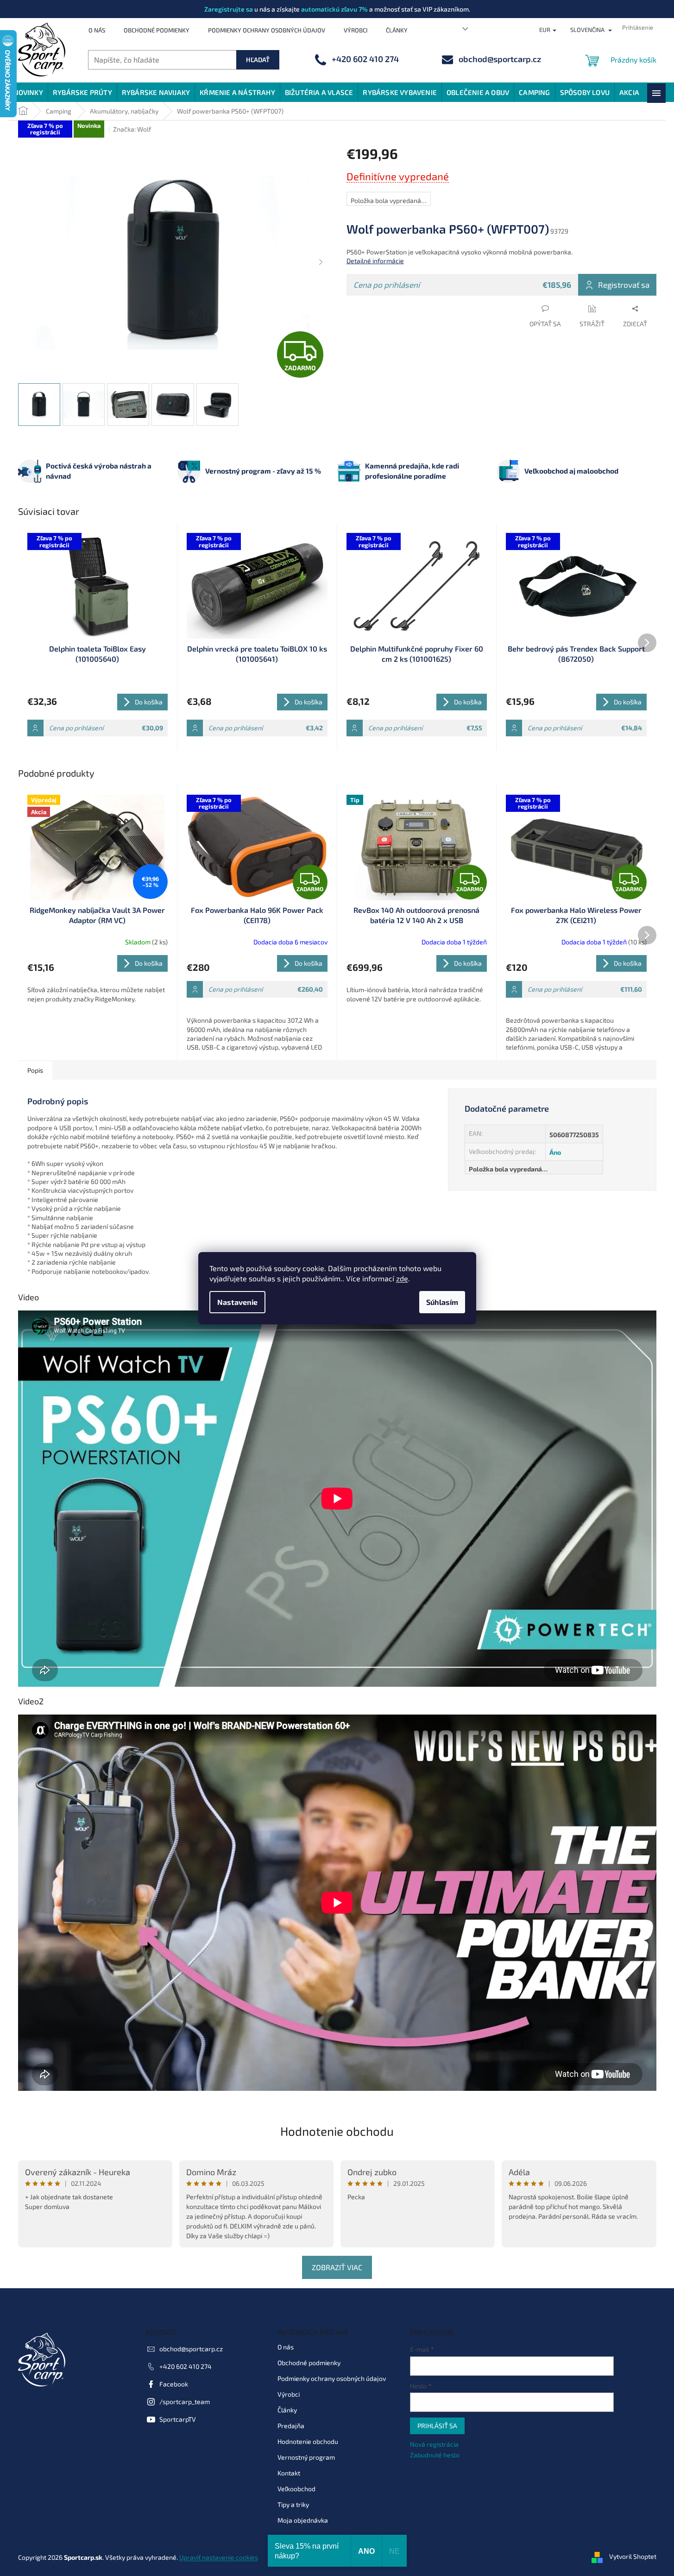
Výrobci (356, 30)
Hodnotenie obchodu (337, 2131)
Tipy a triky (293, 2504)
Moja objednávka (303, 2520)
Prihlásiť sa (437, 2426)
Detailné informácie (375, 261)
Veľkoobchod (296, 2489)
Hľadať (258, 60)
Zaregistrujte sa (229, 9)
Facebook (174, 2384)
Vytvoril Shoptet (633, 2556)
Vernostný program (306, 2457)
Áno (555, 1152)
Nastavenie (237, 1302)
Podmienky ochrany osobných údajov (267, 30)
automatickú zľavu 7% (334, 9)
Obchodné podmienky (157, 30)
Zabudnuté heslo (435, 2455)
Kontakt (289, 2473)
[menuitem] (28, 92)
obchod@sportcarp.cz (191, 2349)
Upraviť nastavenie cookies (219, 2557)
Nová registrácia (434, 2444)
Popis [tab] (35, 1070)
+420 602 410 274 (186, 2366)
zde (402, 1278)
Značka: (132, 129)
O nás (97, 30)
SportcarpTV (178, 2419)
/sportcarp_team (185, 2402)
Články (397, 30)
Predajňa (291, 2426)
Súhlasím (442, 1302)
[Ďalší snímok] (321, 263)
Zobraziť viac (337, 2267)
